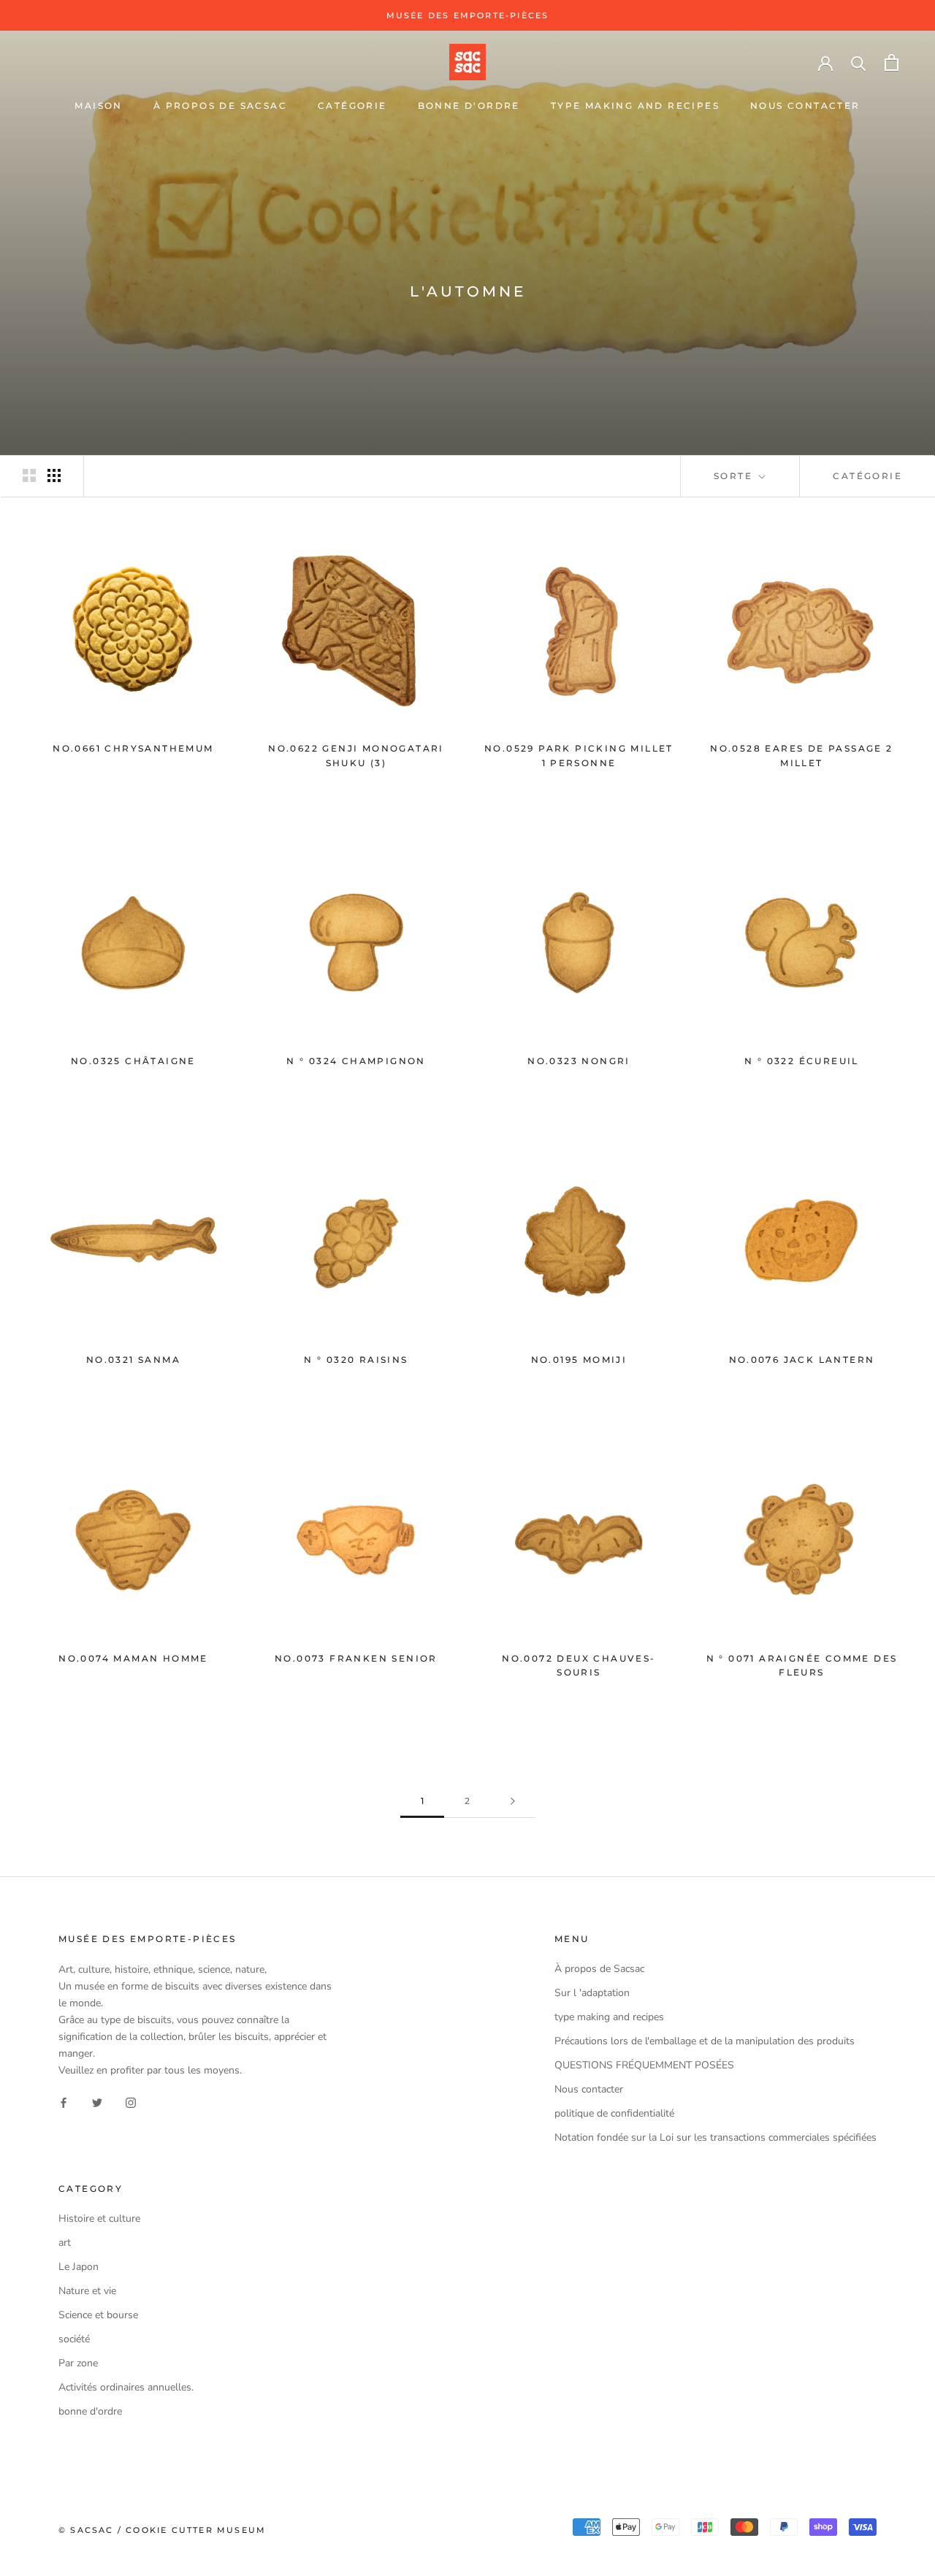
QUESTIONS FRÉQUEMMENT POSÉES (644, 2065)
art (65, 2243)
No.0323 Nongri (579, 1061)
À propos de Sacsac (220, 106)
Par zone (78, 2363)
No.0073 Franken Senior (356, 1658)
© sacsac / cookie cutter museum (162, 2530)
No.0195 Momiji (579, 1360)
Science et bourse (98, 2315)
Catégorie (867, 476)
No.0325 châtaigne (133, 1061)
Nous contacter (805, 106)
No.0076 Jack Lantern (802, 1360)
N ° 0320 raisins (356, 1360)
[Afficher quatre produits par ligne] (54, 475)
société (74, 2339)
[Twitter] (97, 2102)
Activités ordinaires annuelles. (126, 2387)
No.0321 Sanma (133, 1360)
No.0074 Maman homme (133, 1658)
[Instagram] (131, 2102)
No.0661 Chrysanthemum (133, 748)
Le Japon (79, 2267)
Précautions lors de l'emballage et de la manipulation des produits (705, 2041)
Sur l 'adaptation (592, 1993)
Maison (98, 106)
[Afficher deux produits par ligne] (29, 475)
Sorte (735, 476)
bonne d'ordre (469, 106)
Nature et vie (87, 2291)
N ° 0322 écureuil (802, 1061)
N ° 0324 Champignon (356, 1061)
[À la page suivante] (513, 1801)
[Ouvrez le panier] (892, 62)
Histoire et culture (99, 2218)
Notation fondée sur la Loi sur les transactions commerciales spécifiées (715, 2137)
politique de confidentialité (614, 2113)
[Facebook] (64, 2102)
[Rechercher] (859, 62)
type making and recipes (635, 106)
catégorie (352, 106)
